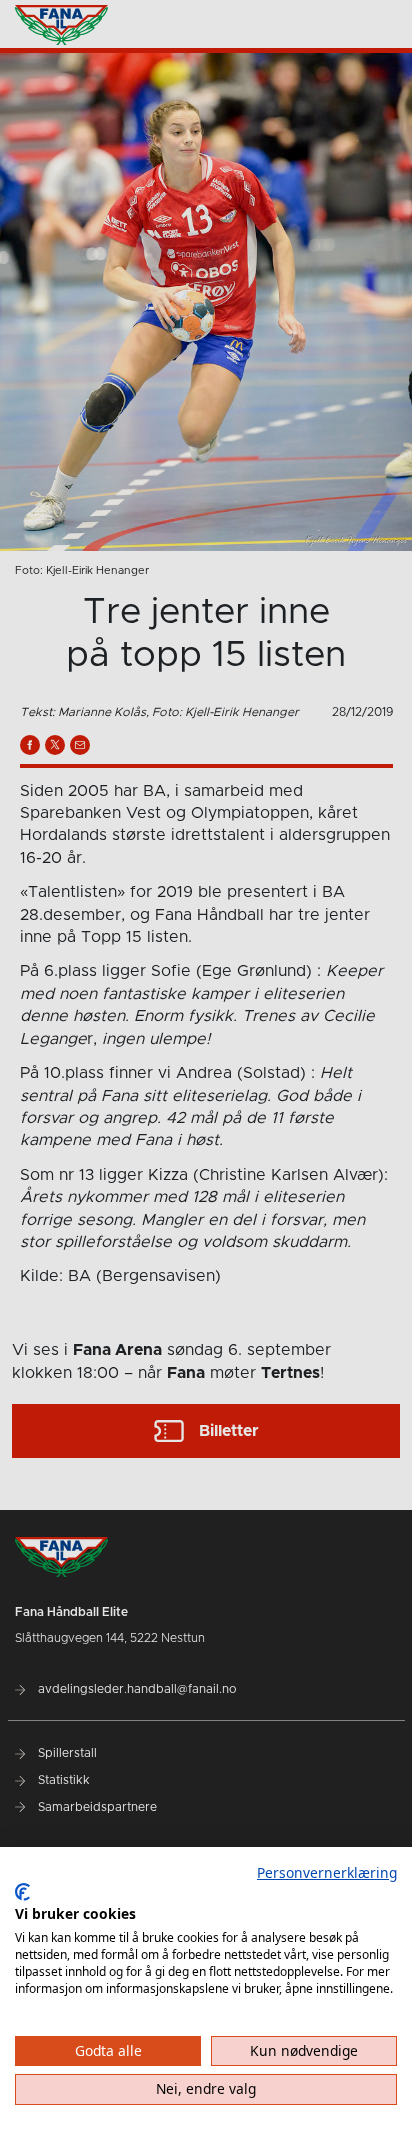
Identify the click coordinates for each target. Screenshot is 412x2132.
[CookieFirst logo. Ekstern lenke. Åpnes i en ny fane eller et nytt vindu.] (22, 1892)
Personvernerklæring (327, 1872)
